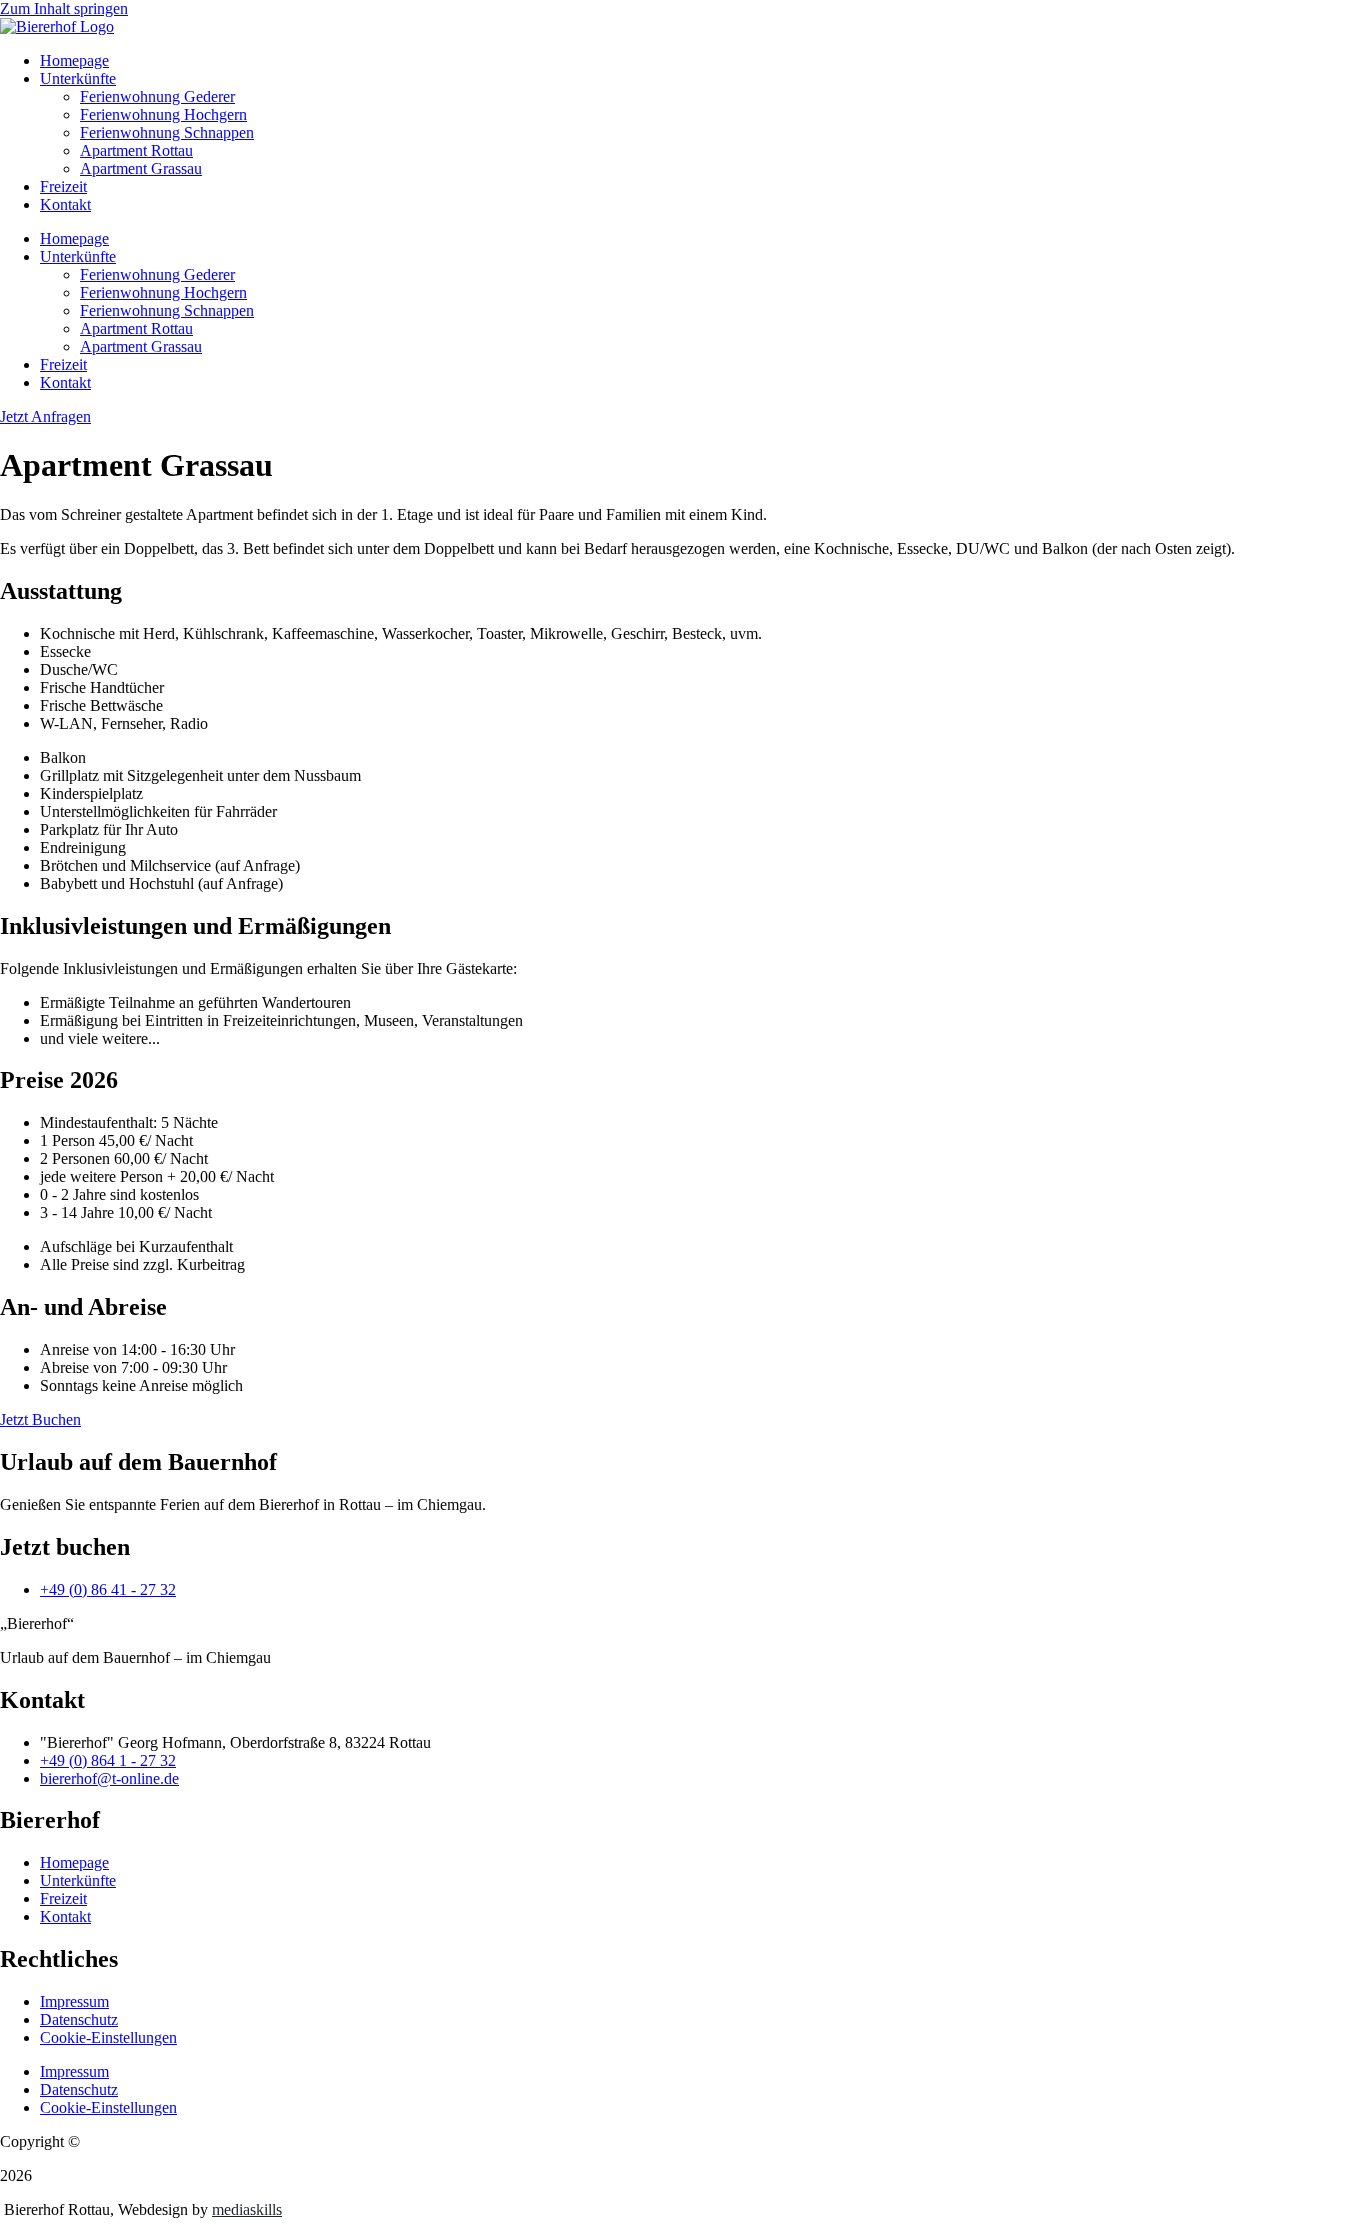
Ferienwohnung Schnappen (167, 132)
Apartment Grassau (141, 168)
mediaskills (247, 2209)
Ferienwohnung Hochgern (163, 114)
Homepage (74, 60)
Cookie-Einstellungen (108, 2037)
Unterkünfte (78, 78)
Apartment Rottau (136, 150)
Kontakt (65, 204)
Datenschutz (79, 2019)
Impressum (74, 2001)
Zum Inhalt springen (64, 8)
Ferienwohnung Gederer (157, 96)
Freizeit (63, 186)
